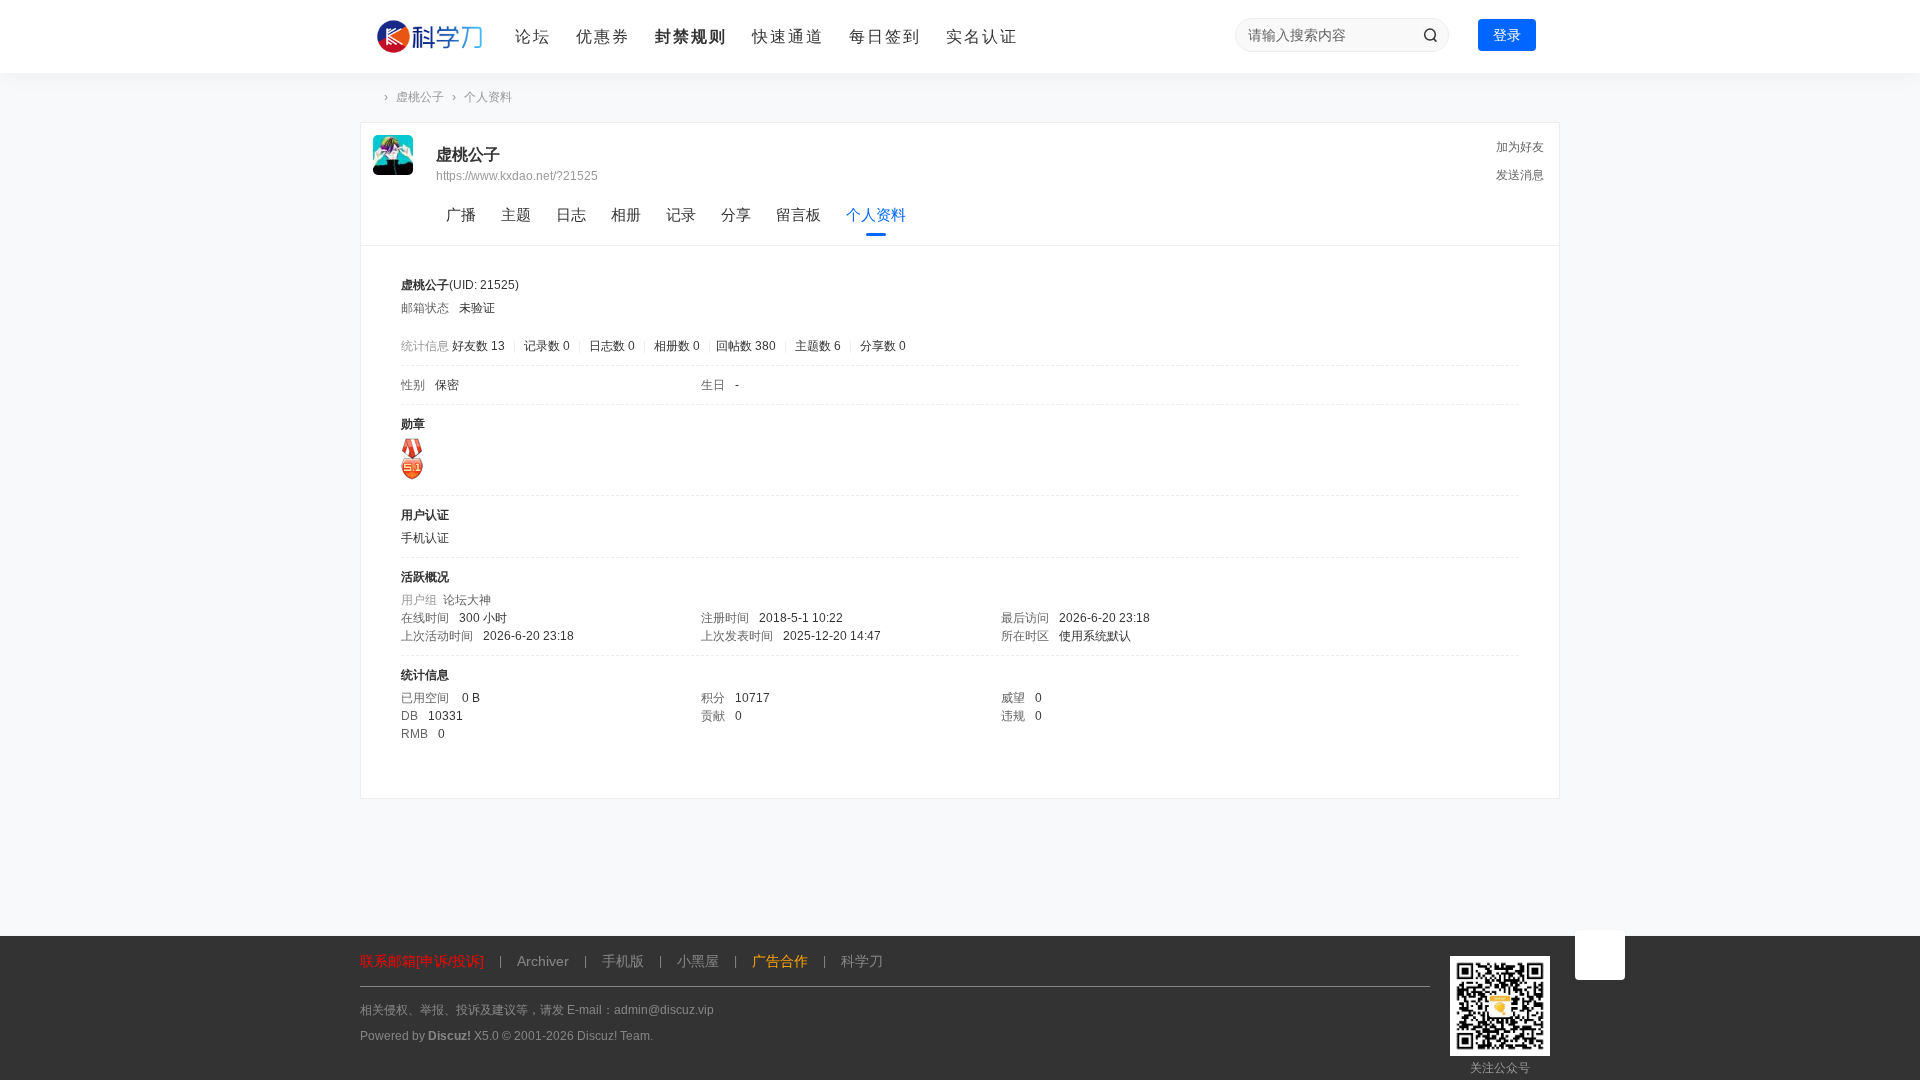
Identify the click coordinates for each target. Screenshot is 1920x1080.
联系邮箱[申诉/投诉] (422, 961)
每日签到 (885, 36)
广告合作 (780, 961)
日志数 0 (612, 346)
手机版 (623, 961)
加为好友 (1520, 147)
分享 (736, 214)
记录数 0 (547, 346)
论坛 (533, 36)
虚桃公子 (420, 97)
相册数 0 (677, 346)
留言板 (798, 214)
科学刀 (368, 97)
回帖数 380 (746, 346)
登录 (1507, 35)
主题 (516, 214)
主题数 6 (818, 346)
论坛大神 (467, 600)
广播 (461, 214)
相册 (626, 214)
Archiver (543, 961)
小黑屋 (698, 961)
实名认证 (982, 36)
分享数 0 (883, 346)
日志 (571, 214)
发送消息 (1520, 175)
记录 (681, 214)
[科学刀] (430, 37)
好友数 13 (478, 346)
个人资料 (876, 214)
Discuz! (449, 1036)
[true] (1430, 35)
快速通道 (788, 36)
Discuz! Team (613, 1036)
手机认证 (425, 538)
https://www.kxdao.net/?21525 (517, 176)
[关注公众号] (1600, 955)
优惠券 (603, 36)
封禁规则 (691, 36)
